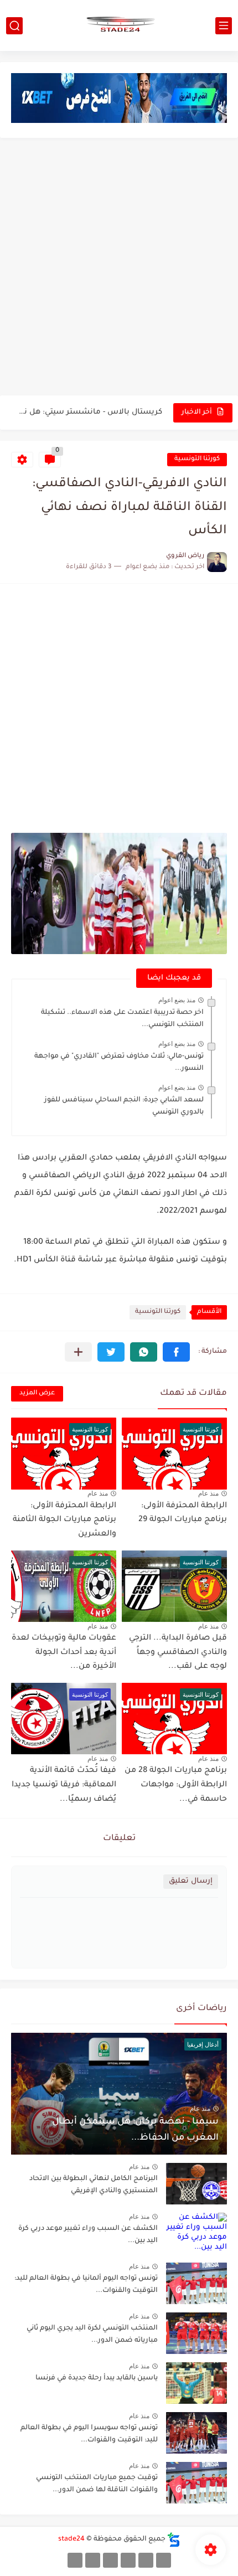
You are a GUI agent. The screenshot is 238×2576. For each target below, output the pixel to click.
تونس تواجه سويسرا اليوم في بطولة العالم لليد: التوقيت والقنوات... (89, 2434)
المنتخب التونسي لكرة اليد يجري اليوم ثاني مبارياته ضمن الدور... (92, 2335)
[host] (75, 2560)
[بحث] (14, 26)
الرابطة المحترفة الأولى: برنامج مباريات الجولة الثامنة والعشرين (64, 1520)
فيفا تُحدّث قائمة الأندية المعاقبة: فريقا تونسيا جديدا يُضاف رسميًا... (64, 1785)
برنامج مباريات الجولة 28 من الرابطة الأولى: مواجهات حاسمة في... (176, 1785)
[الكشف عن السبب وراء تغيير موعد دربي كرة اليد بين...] (196, 2234)
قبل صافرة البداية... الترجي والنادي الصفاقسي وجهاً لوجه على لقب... (178, 1653)
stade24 (71, 2539)
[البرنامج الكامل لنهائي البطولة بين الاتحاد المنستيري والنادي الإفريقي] (196, 2184)
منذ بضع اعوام (177, 1000)
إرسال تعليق (191, 1881)
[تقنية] (146, 2560)
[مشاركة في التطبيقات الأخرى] (78, 1352)
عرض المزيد (37, 1393)
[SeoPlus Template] (174, 2540)
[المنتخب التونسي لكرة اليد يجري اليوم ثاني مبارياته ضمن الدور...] (196, 2333)
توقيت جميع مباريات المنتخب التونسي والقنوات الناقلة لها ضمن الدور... (97, 2484)
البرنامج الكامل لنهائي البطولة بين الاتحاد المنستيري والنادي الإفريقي (87, 412)
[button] (176, 1352)
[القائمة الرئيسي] (224, 26)
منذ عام (208, 1493)
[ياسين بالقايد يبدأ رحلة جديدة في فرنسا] (196, 2383)
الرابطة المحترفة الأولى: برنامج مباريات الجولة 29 (183, 1513)
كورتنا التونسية (197, 459)
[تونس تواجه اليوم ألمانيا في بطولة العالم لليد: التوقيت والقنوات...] (196, 2283)
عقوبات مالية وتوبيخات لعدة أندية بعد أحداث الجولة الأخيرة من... (64, 1653)
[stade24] (119, 25)
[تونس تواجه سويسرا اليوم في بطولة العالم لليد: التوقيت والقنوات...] (196, 2433)
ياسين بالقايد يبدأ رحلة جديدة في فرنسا (97, 2378)
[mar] (164, 2560)
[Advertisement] (119, 268)
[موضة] (128, 2560)
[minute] (110, 2560)
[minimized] (93, 2560)
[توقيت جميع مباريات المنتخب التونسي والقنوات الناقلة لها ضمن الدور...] (196, 2483)
